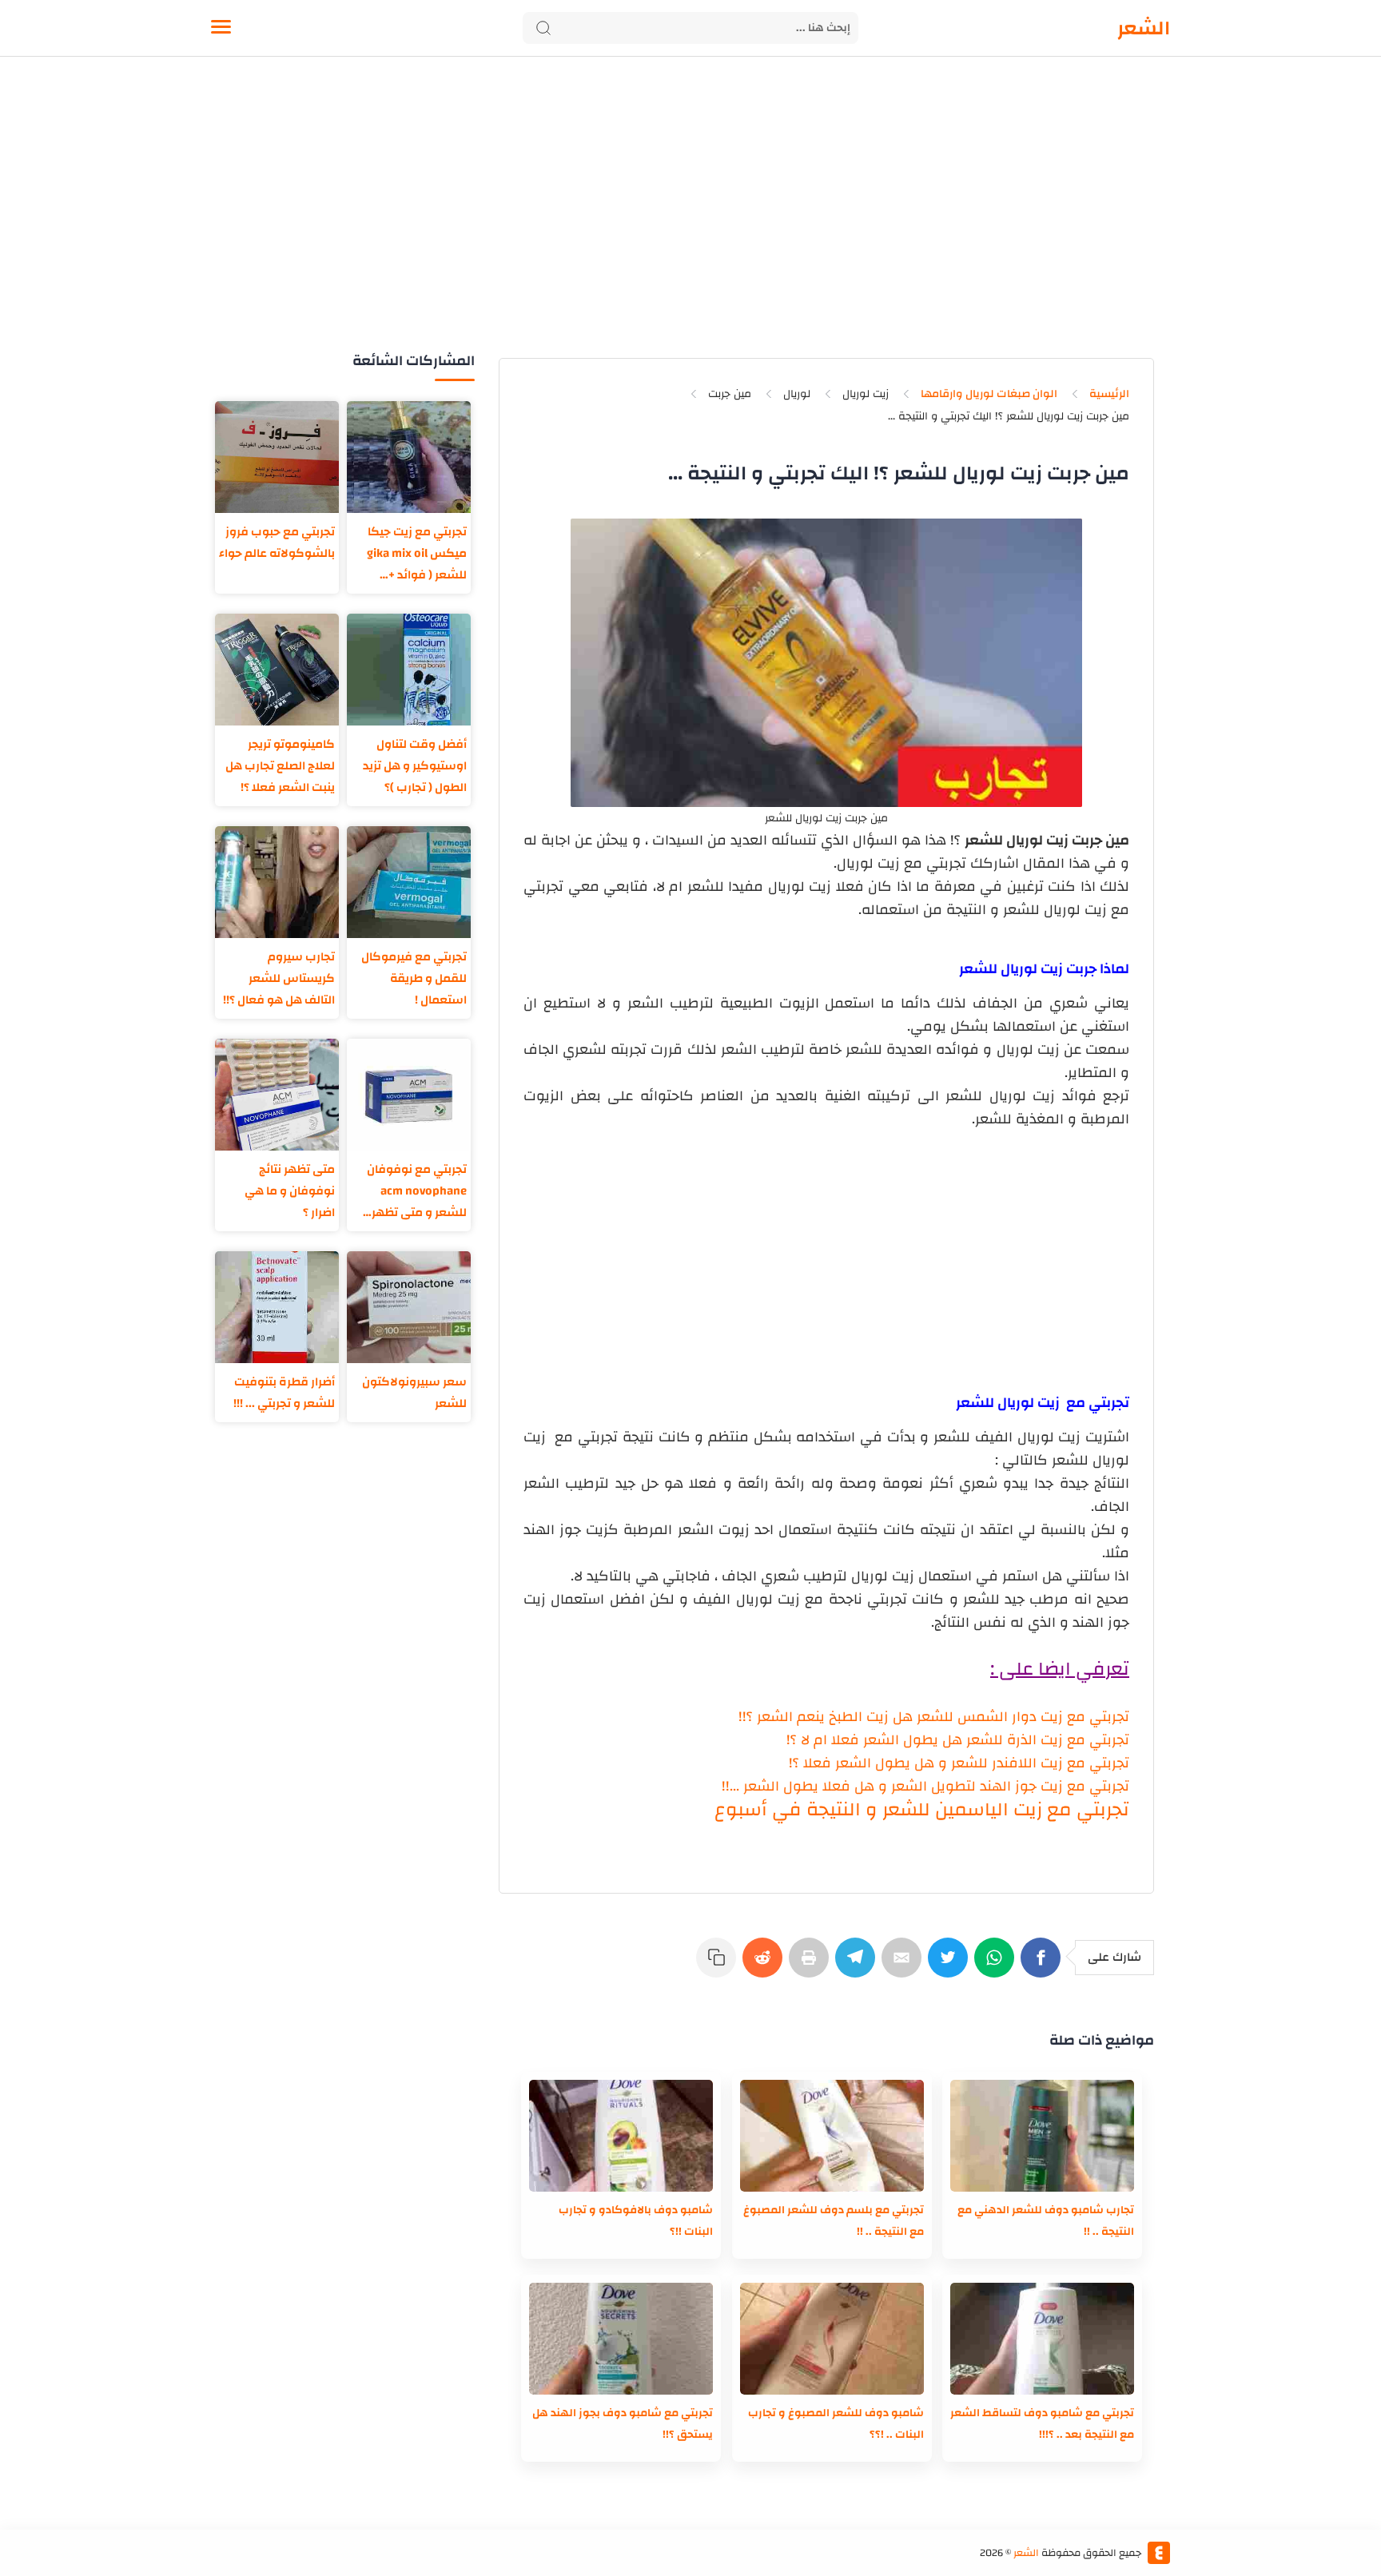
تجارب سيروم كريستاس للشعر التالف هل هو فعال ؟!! (279, 978)
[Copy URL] (719, 1966)
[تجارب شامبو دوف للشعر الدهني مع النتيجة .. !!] (1042, 2136)
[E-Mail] (905, 1966)
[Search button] (543, 28)
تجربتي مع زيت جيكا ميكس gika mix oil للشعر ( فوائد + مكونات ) (417, 553)
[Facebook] (1044, 1966)
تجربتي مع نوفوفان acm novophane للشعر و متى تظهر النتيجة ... (417, 1191)
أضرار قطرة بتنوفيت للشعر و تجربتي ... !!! (284, 1393)
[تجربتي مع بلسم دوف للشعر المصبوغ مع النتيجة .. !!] (832, 2136)
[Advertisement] (690, 222)
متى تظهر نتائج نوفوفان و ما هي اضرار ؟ (290, 1191)
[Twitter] (951, 1966)
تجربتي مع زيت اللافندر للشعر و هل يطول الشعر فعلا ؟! (959, 1763)
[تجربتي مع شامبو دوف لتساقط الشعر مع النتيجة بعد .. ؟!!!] (1042, 2339)
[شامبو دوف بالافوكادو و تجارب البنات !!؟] (621, 2136)
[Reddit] (766, 1966)
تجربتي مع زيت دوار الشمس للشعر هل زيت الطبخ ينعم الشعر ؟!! (934, 1717)
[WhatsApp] (997, 1966)
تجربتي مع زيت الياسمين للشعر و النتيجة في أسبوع (922, 1810)
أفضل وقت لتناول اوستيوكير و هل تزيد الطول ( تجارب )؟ (415, 766)
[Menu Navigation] (221, 28)
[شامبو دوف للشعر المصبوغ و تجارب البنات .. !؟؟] (832, 2339)
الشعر (1144, 28)
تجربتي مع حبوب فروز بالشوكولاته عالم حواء (277, 543)
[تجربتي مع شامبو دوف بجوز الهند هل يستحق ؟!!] (621, 2339)
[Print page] (812, 1966)
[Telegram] (858, 1966)
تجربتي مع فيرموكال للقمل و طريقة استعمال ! (414, 978)
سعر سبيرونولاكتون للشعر (414, 1393)
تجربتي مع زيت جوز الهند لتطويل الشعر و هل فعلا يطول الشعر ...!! (925, 1786)
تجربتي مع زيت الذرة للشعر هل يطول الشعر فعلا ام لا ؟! (958, 1740)
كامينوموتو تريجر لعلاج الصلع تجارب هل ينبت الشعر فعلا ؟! (280, 766)
